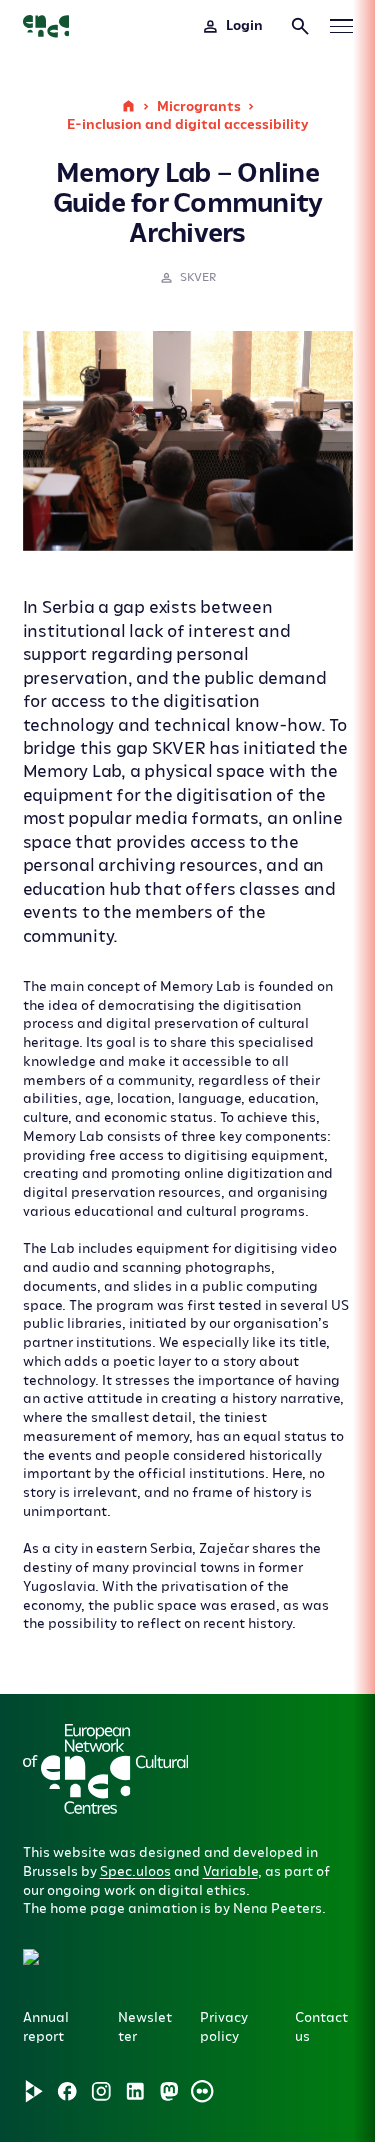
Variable (230, 1871)
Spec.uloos (135, 1871)
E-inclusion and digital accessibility (187, 124)
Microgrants (199, 106)
